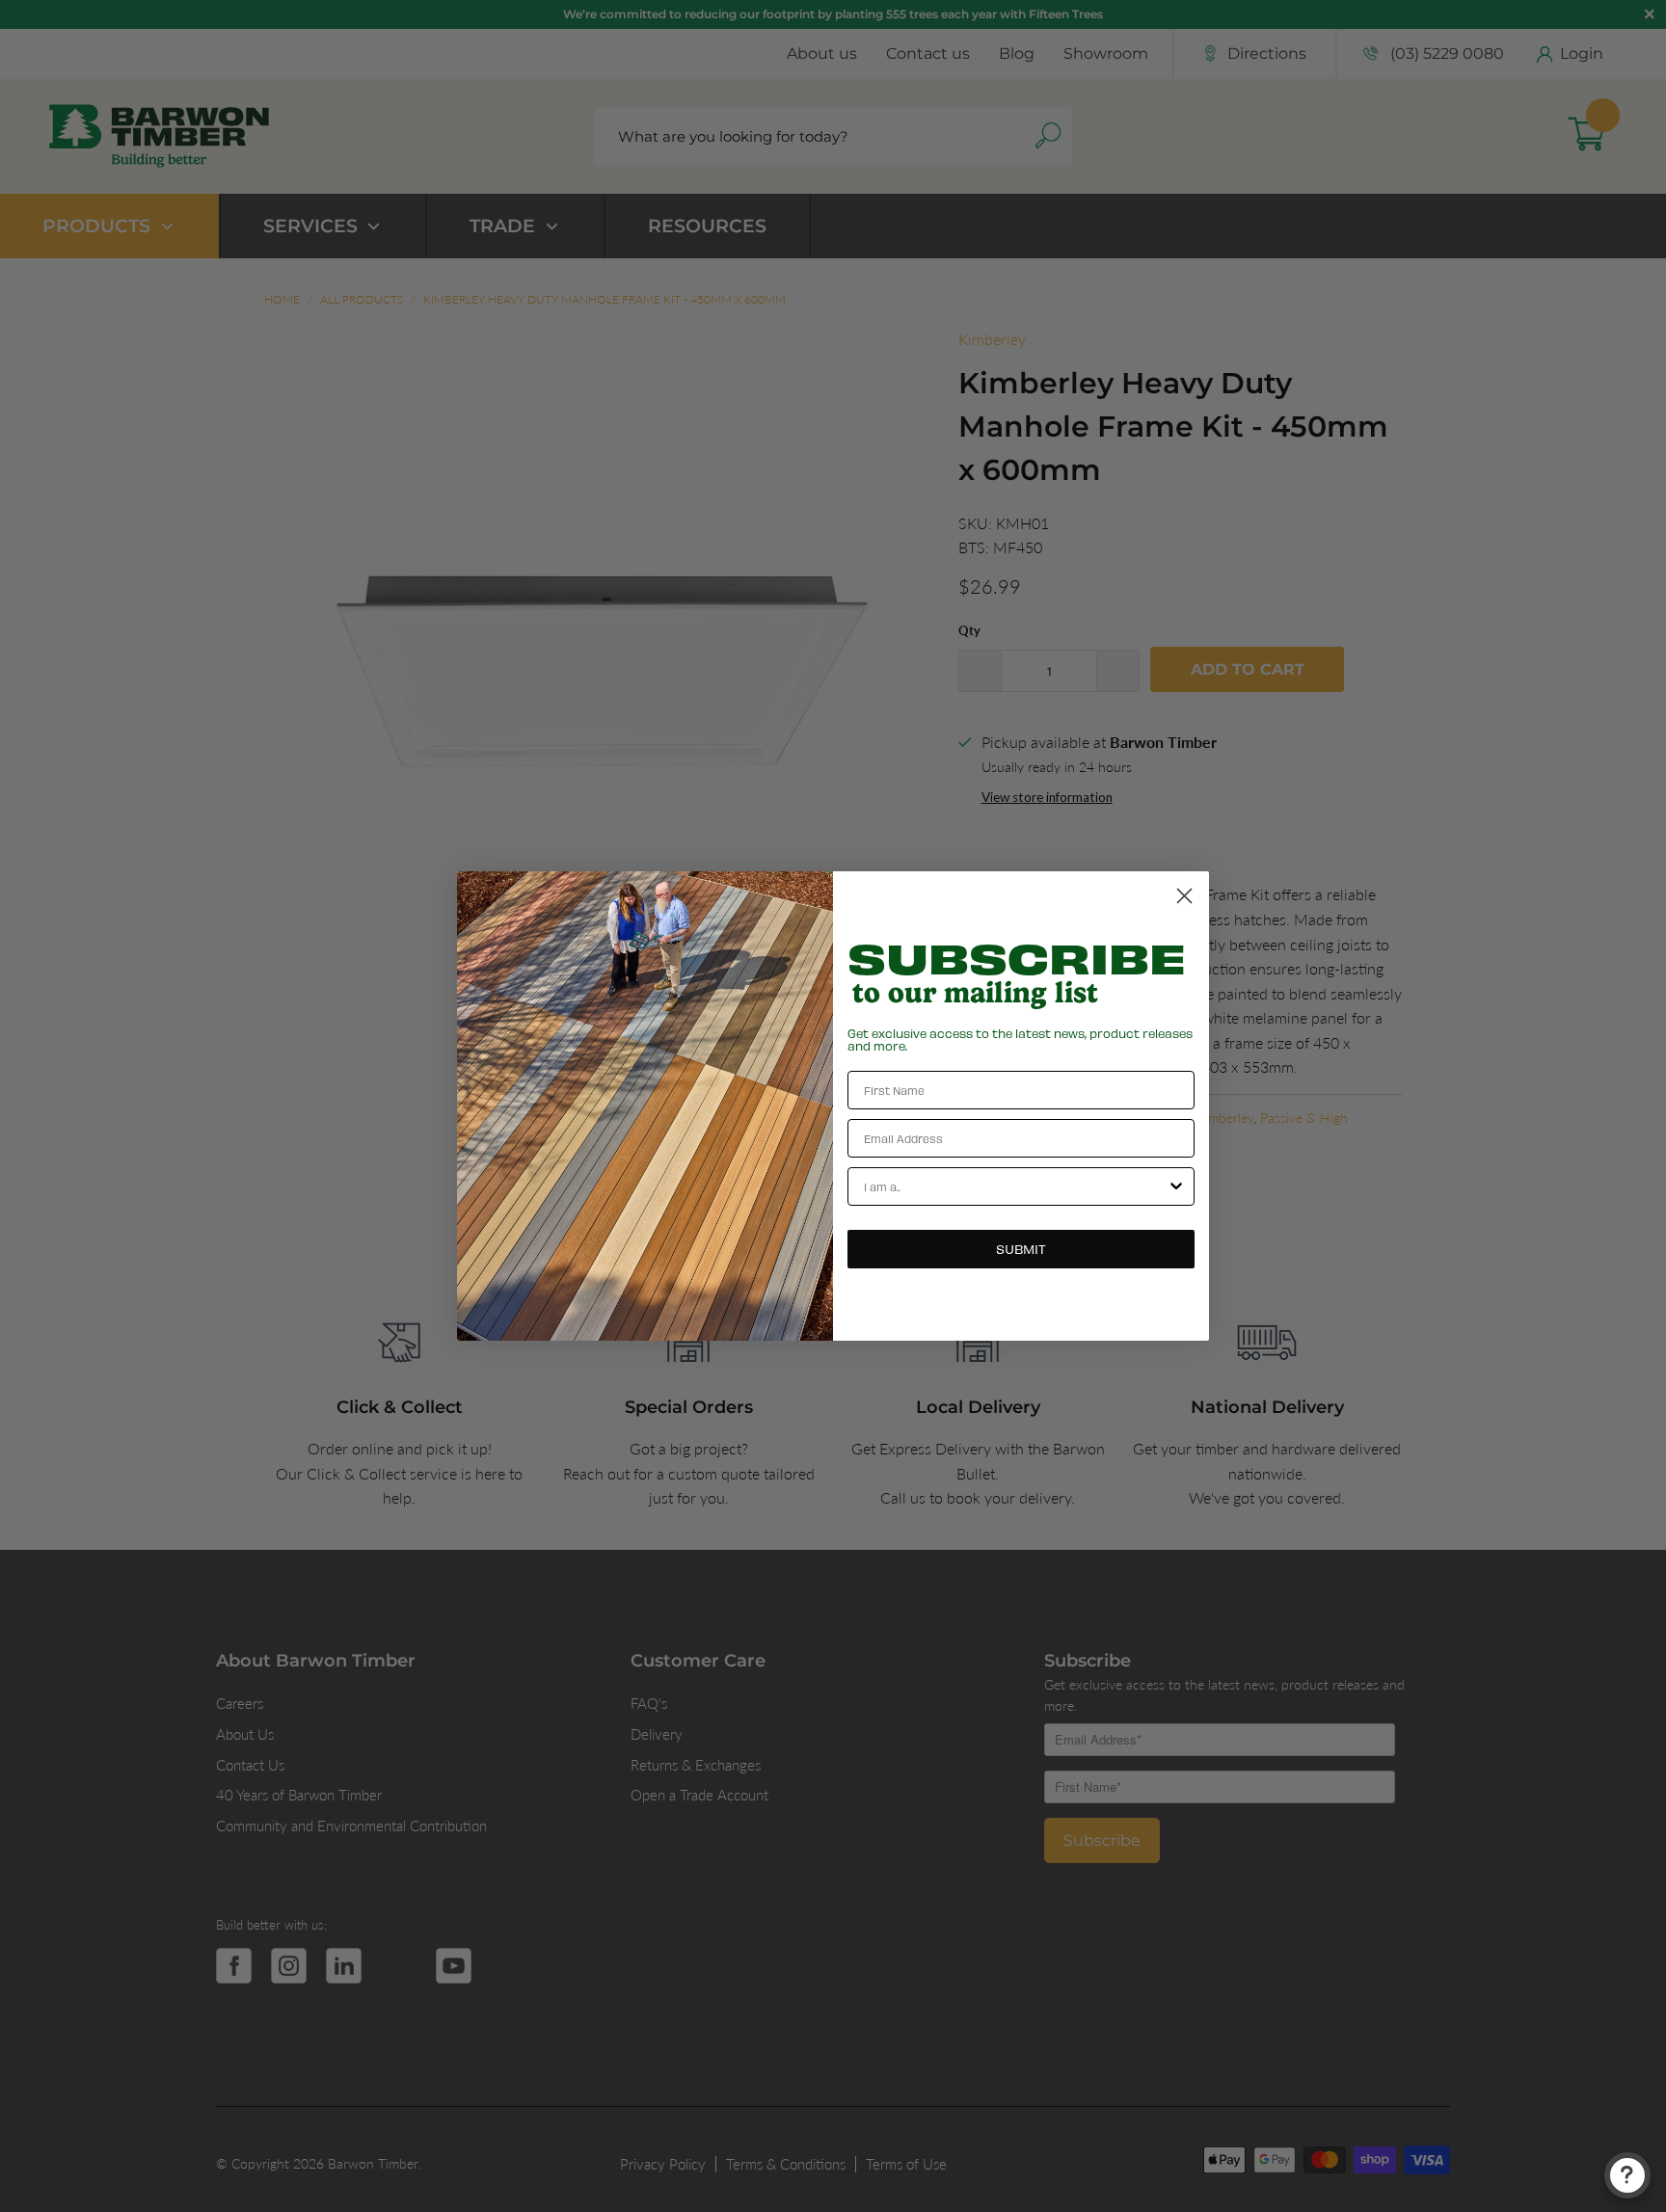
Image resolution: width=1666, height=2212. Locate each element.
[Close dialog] (1184, 896)
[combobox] (1015, 1186)
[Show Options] (1176, 1186)
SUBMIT (1021, 1249)
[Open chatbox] (1627, 2175)
